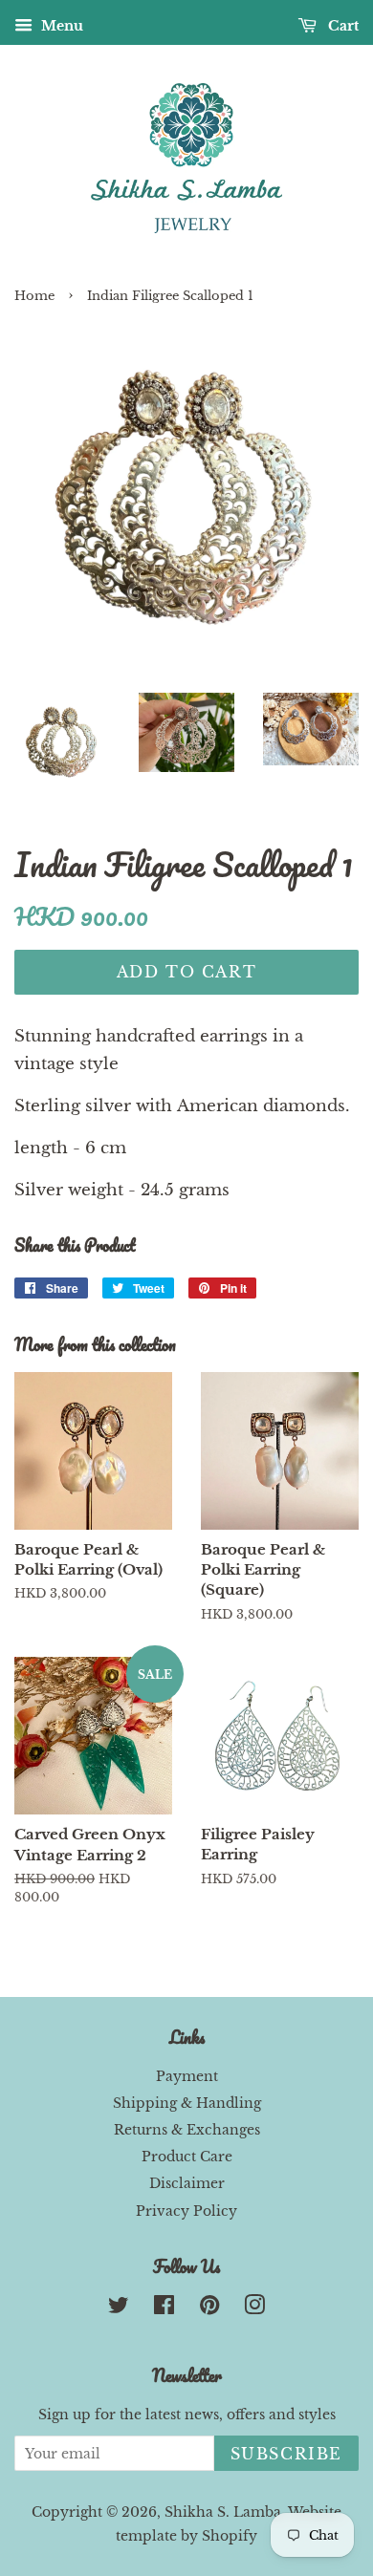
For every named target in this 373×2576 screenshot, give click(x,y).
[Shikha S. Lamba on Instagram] (254, 2308)
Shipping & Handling (187, 2103)
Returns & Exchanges (187, 2130)
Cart (341, 26)
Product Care (187, 2157)
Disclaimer (187, 2183)
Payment (187, 2076)
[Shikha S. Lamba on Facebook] (164, 2308)
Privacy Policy (186, 2211)
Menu (60, 26)
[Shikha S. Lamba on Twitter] (119, 2308)
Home (34, 296)
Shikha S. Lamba (223, 2512)
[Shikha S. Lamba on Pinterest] (209, 2308)
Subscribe (286, 2454)
